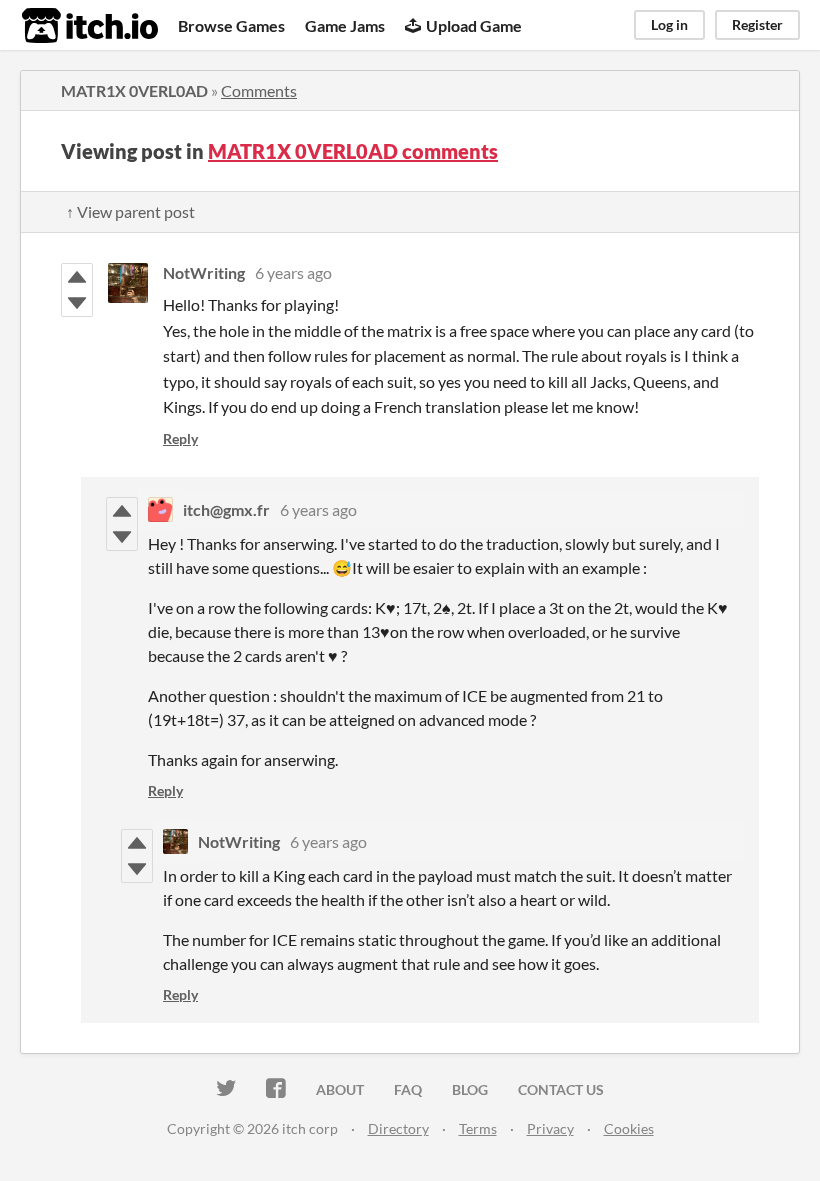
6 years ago (293, 272)
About (340, 1089)
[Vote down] (77, 303)
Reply (180, 438)
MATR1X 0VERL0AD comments (353, 151)
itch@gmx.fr (226, 509)
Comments (259, 90)
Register (757, 24)
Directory (398, 1128)
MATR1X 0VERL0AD (134, 90)
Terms (478, 1128)
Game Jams (345, 25)
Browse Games (231, 25)
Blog (470, 1089)
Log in (669, 24)
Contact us (561, 1089)
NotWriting (204, 272)
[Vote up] (77, 277)
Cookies (629, 1128)
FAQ (408, 1089)
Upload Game (474, 25)
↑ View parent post (130, 211)
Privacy (550, 1128)
